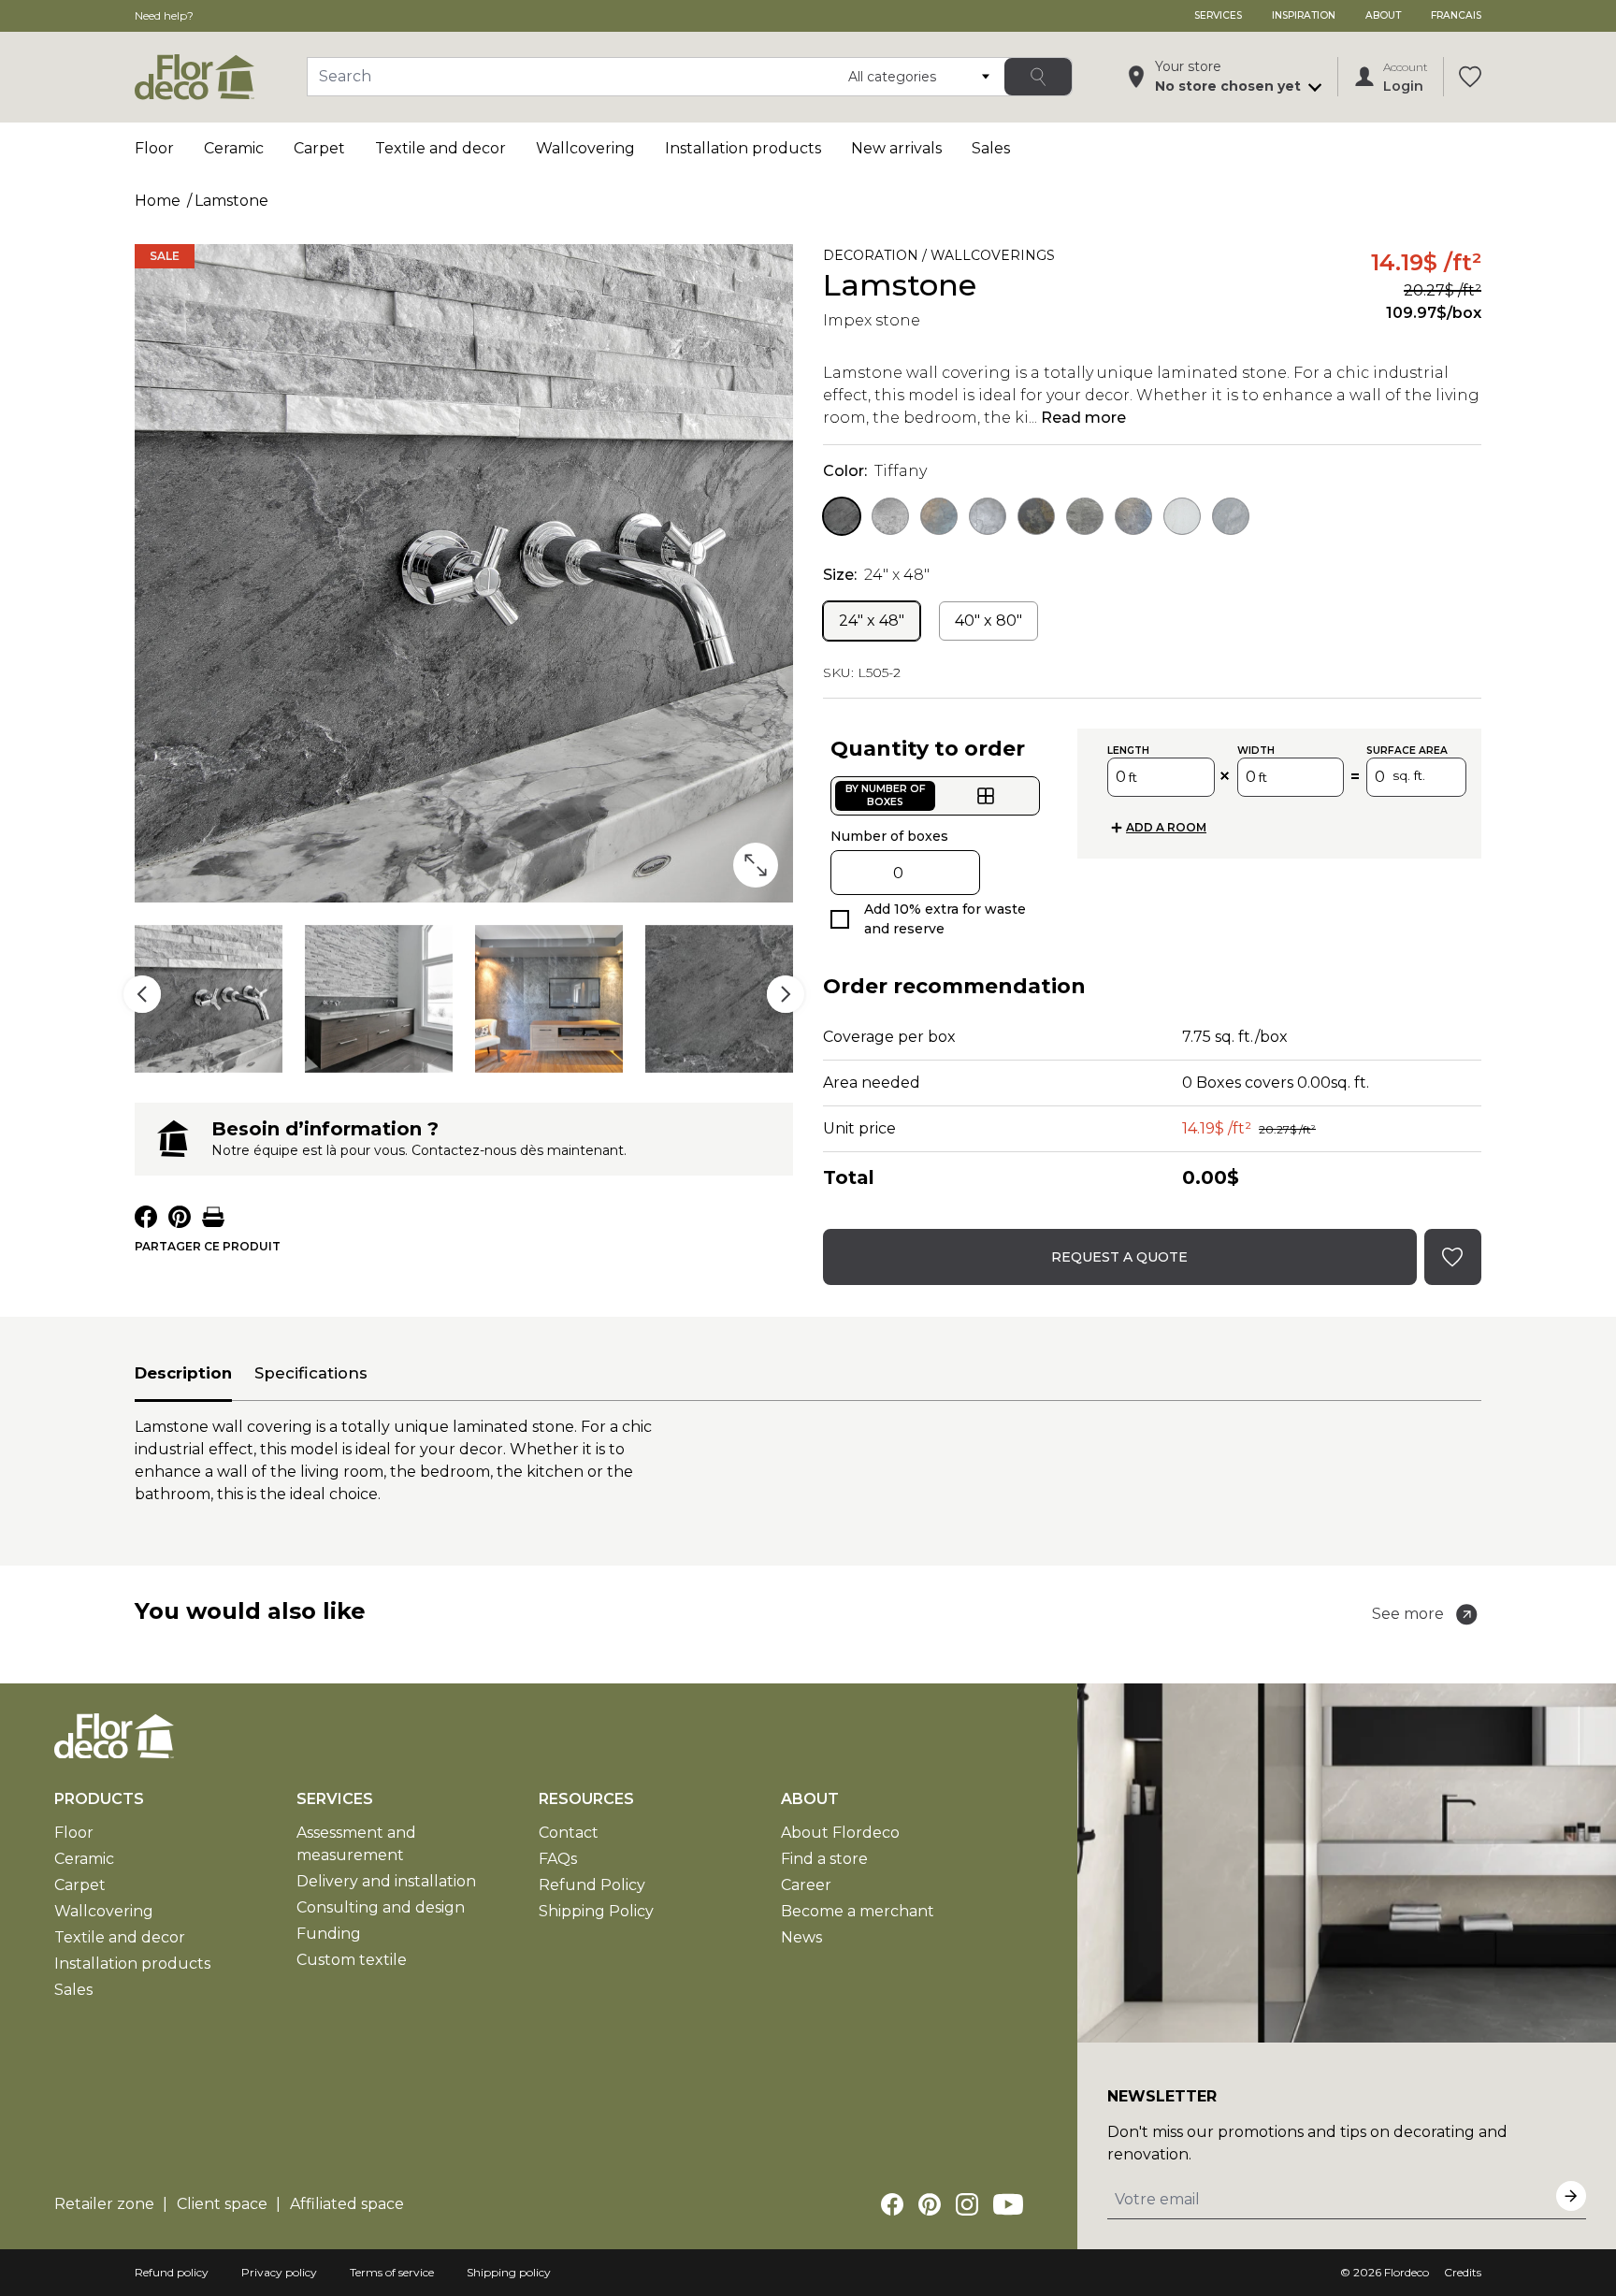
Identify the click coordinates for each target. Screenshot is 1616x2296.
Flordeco (1407, 2272)
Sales (991, 148)
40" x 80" (988, 621)
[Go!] (1038, 77)
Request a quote (1119, 1257)
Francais (1456, 15)
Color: (875, 471)
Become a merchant (858, 1911)
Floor (154, 148)
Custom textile (352, 1960)
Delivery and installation (386, 1881)
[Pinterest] (930, 2204)
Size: (876, 575)
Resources (586, 1799)
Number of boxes (889, 836)
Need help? (164, 15)
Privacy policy (279, 2272)
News (801, 1937)
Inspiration (1304, 15)
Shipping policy (509, 2272)
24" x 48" (872, 621)
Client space (222, 2204)
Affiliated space (347, 2204)
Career (806, 1885)
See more (1408, 1614)
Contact (569, 1833)
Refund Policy (592, 1885)
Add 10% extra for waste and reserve (945, 919)
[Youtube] (1008, 2204)
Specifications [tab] (311, 1373)
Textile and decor (440, 148)
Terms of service (392, 2272)
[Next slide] (786, 994)
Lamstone (231, 201)
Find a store (824, 1859)
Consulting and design (381, 1907)
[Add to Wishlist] (1081, 259)
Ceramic (234, 148)
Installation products (743, 148)
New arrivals (896, 148)
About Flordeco (840, 1833)
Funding (329, 1934)
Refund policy (172, 2272)
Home (158, 201)
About (1383, 15)
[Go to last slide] (142, 994)
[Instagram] (967, 2204)
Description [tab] (183, 1373)
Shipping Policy (596, 1911)
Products (99, 1799)
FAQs (558, 1859)
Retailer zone (104, 2204)
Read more (1083, 418)
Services (1218, 15)
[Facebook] (892, 2204)
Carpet (319, 148)
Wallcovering (585, 148)
